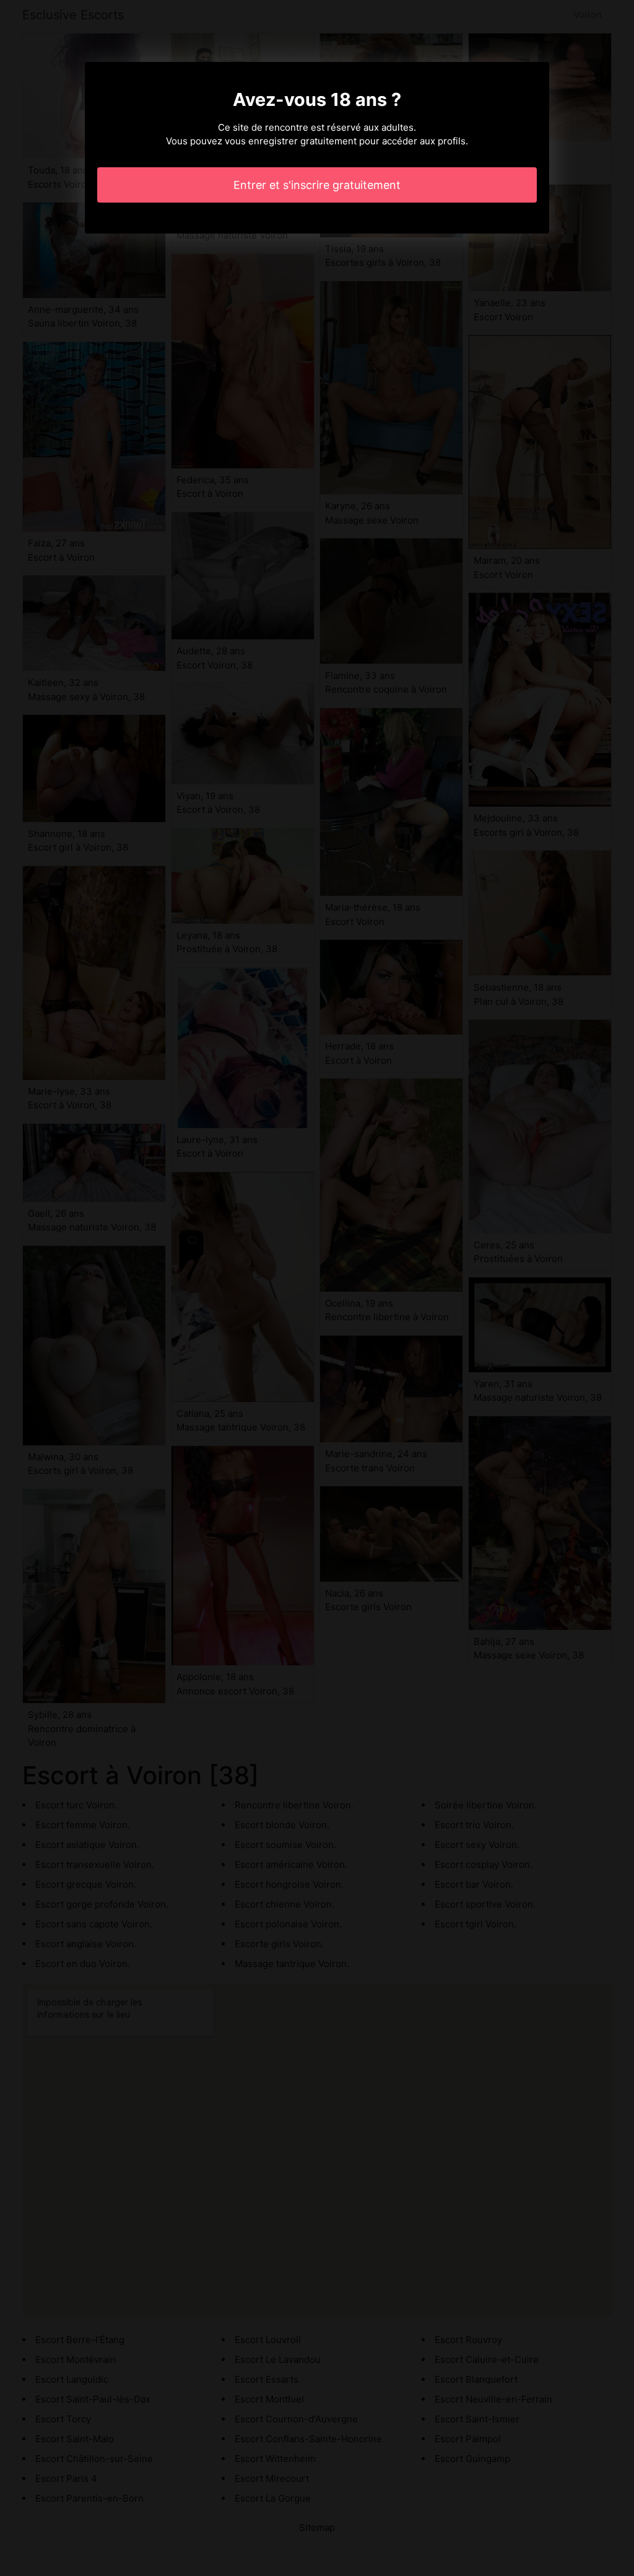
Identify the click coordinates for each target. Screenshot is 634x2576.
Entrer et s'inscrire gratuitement (317, 185)
